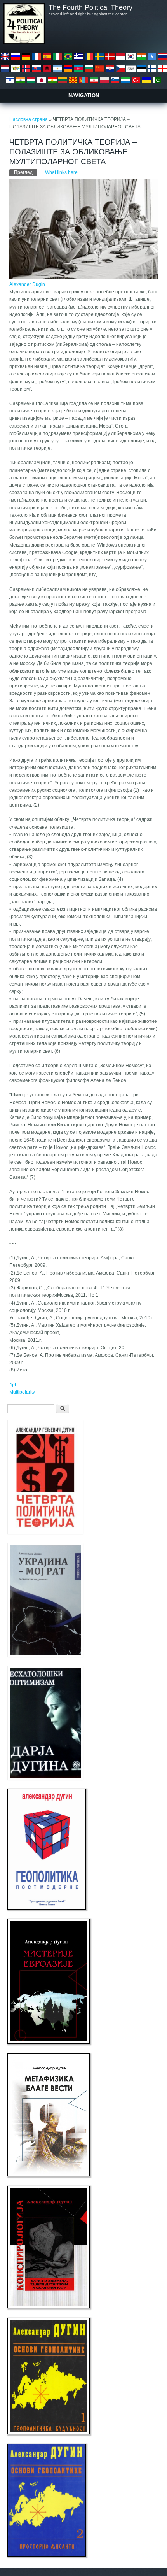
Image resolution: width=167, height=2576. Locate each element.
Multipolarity (22, 1392)
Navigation (84, 96)
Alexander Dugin (27, 284)
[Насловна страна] (24, 43)
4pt (13, 1385)
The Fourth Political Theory (90, 7)
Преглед (26, 172)
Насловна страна (29, 119)
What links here (61, 172)
